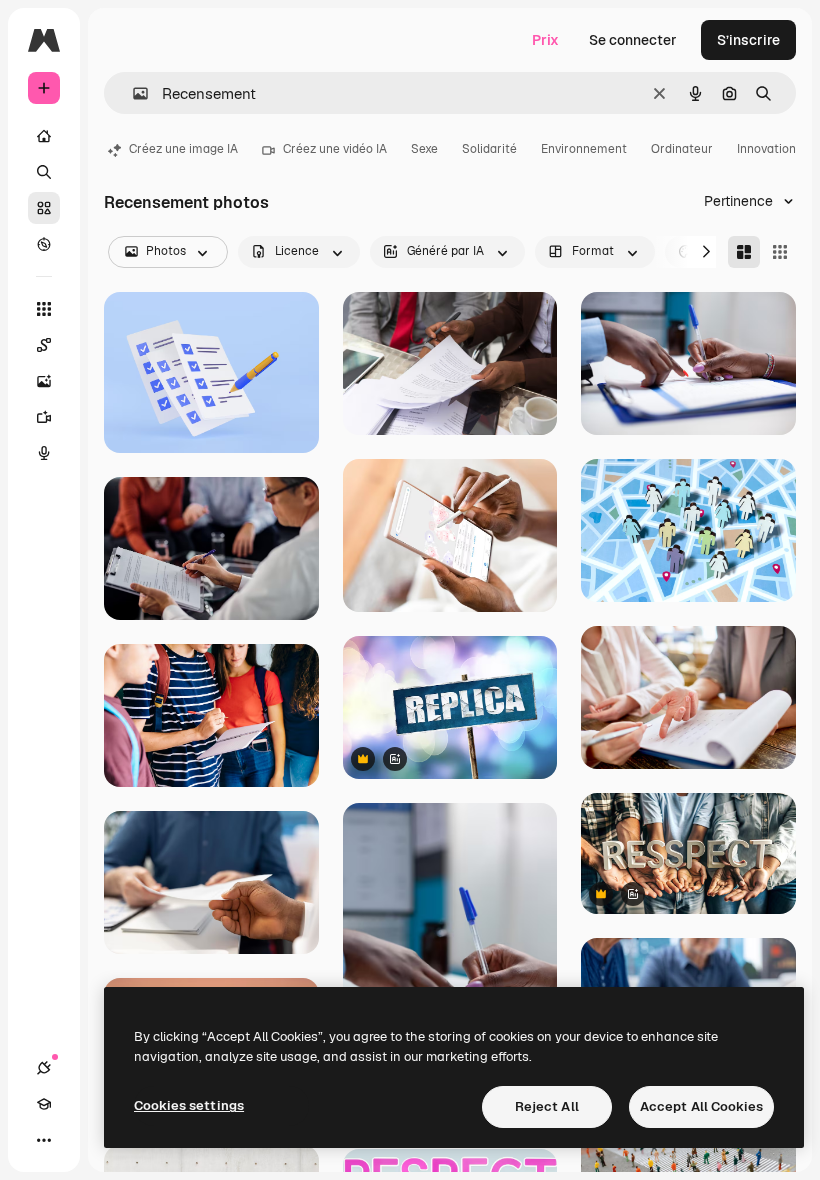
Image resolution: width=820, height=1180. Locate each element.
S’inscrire (748, 40)
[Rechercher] (44, 172)
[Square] (780, 252)
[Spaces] (44, 345)
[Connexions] (44, 1068)
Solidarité (489, 149)
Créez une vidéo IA (335, 149)
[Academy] (44, 1104)
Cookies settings (189, 1105)
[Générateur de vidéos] (44, 417)
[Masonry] (744, 252)
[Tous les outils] (44, 309)
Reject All (547, 1106)
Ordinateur (682, 149)
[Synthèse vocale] (44, 453)
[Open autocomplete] (132, 93)
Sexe (424, 149)
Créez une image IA (183, 149)
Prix (545, 40)
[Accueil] (44, 136)
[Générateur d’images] (44, 381)
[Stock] (44, 208)
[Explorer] (44, 244)
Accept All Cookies (701, 1106)
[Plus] (44, 1140)
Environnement (584, 149)
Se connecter (633, 40)
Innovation (766, 149)
